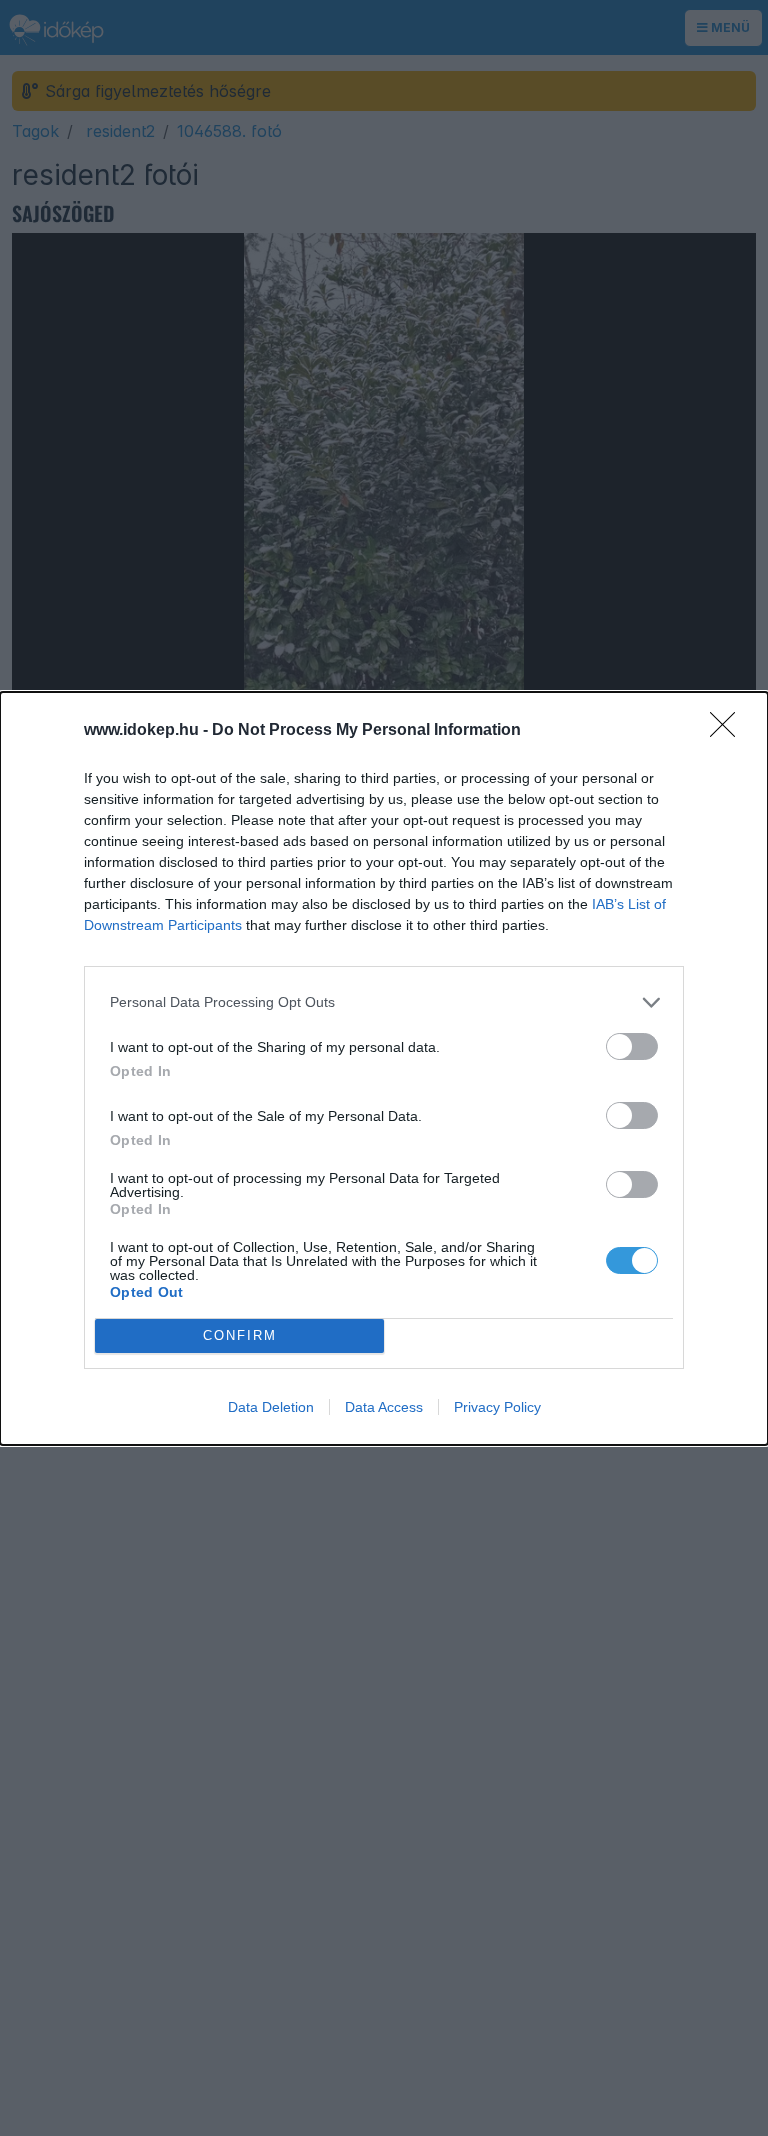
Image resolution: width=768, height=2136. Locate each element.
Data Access (384, 1407)
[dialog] (384, 1068)
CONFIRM (240, 1335)
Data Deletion (271, 1407)
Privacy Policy (497, 1407)
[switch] (632, 1046)
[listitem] (384, 1002)
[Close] (729, 731)
